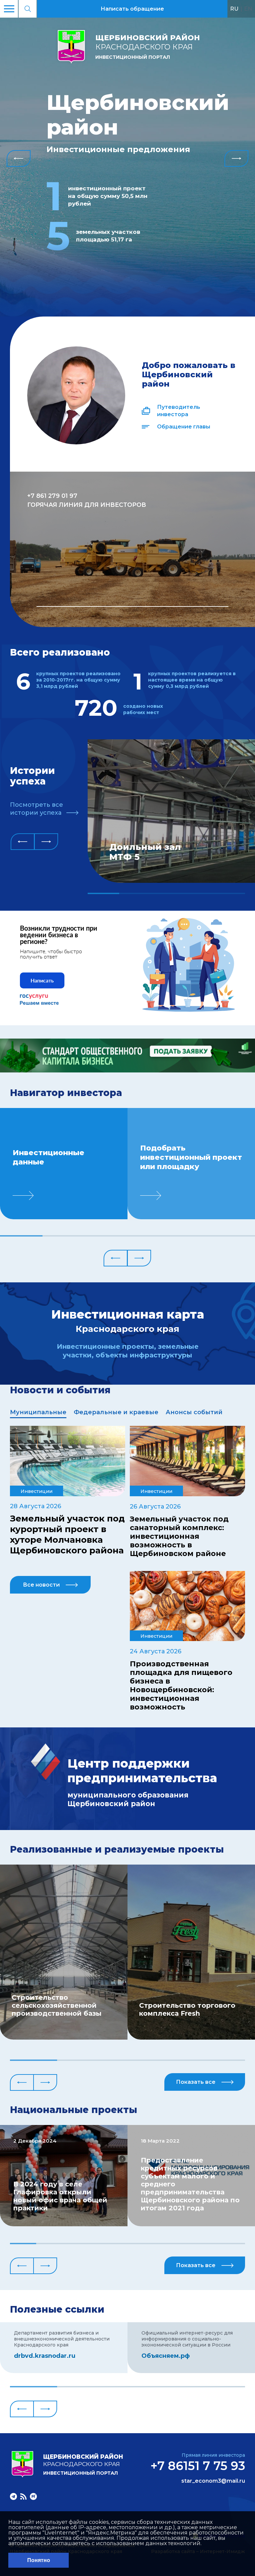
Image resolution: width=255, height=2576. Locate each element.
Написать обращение (132, 9)
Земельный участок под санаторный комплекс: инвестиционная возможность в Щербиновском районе (179, 1536)
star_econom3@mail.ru (213, 2481)
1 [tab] (132, 606)
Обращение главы (184, 427)
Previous (19, 158)
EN (248, 9)
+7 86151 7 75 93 (198, 2466)
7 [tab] (180, 2244)
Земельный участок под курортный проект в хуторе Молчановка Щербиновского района (67, 1534)
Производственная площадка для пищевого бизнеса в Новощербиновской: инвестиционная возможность (181, 1686)
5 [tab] (229, 893)
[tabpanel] (132, 549)
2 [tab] (135, 893)
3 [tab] (167, 893)
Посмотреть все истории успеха (37, 809)
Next (236, 158)
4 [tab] (198, 893)
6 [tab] (234, 1236)
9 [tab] (232, 2244)
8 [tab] (206, 2244)
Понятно (39, 2560)
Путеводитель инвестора (179, 411)
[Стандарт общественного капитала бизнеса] (127, 1071)
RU (234, 9)
